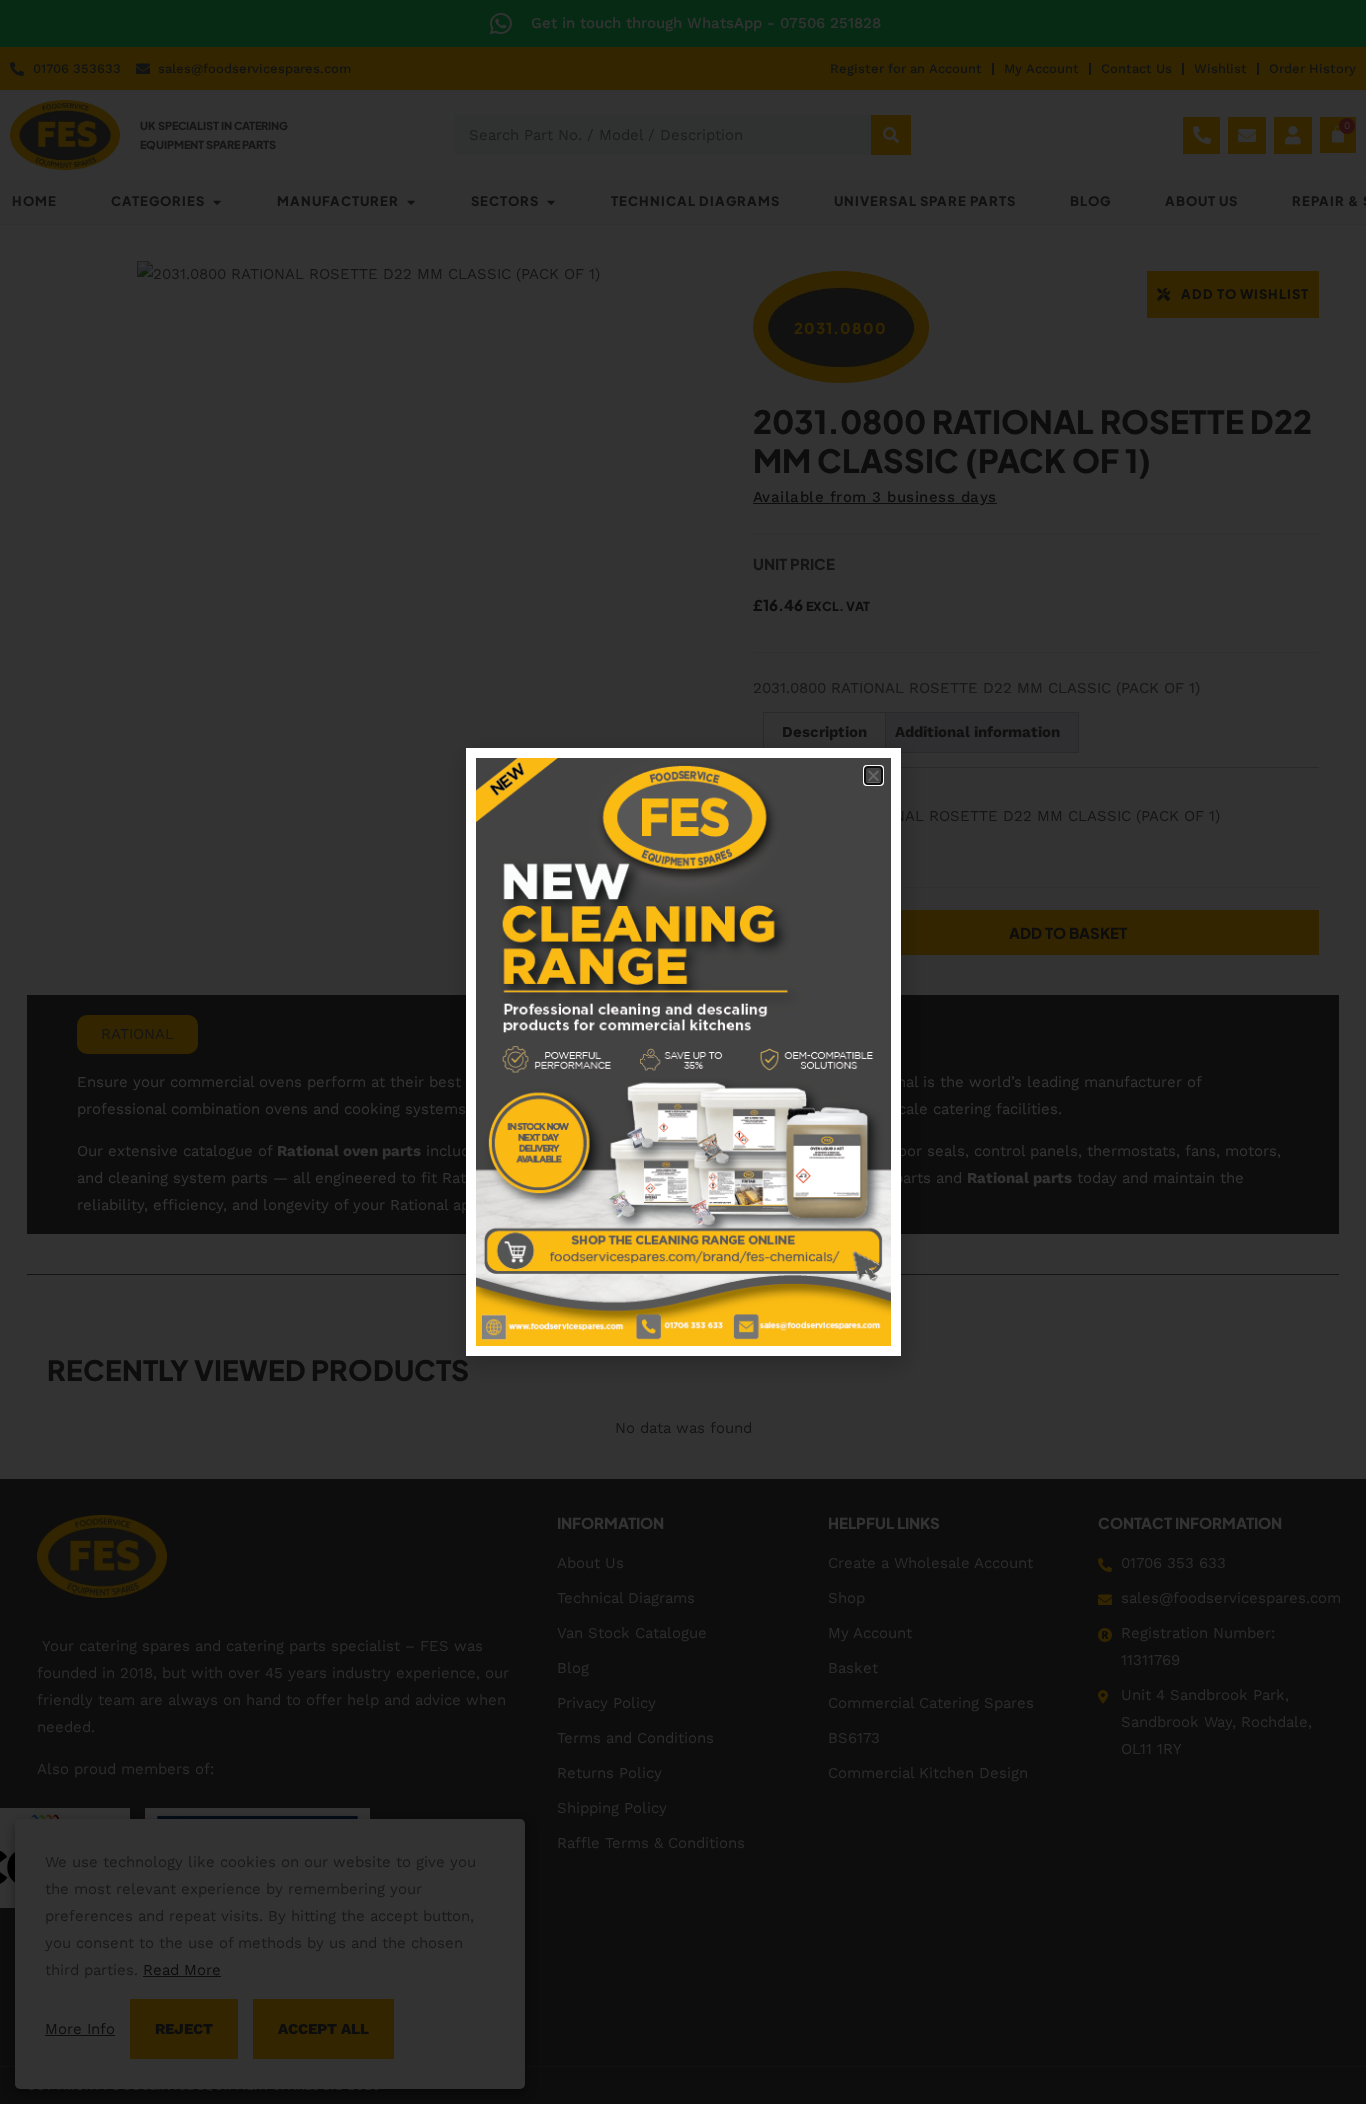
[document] (683, 1052)
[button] (873, 775)
